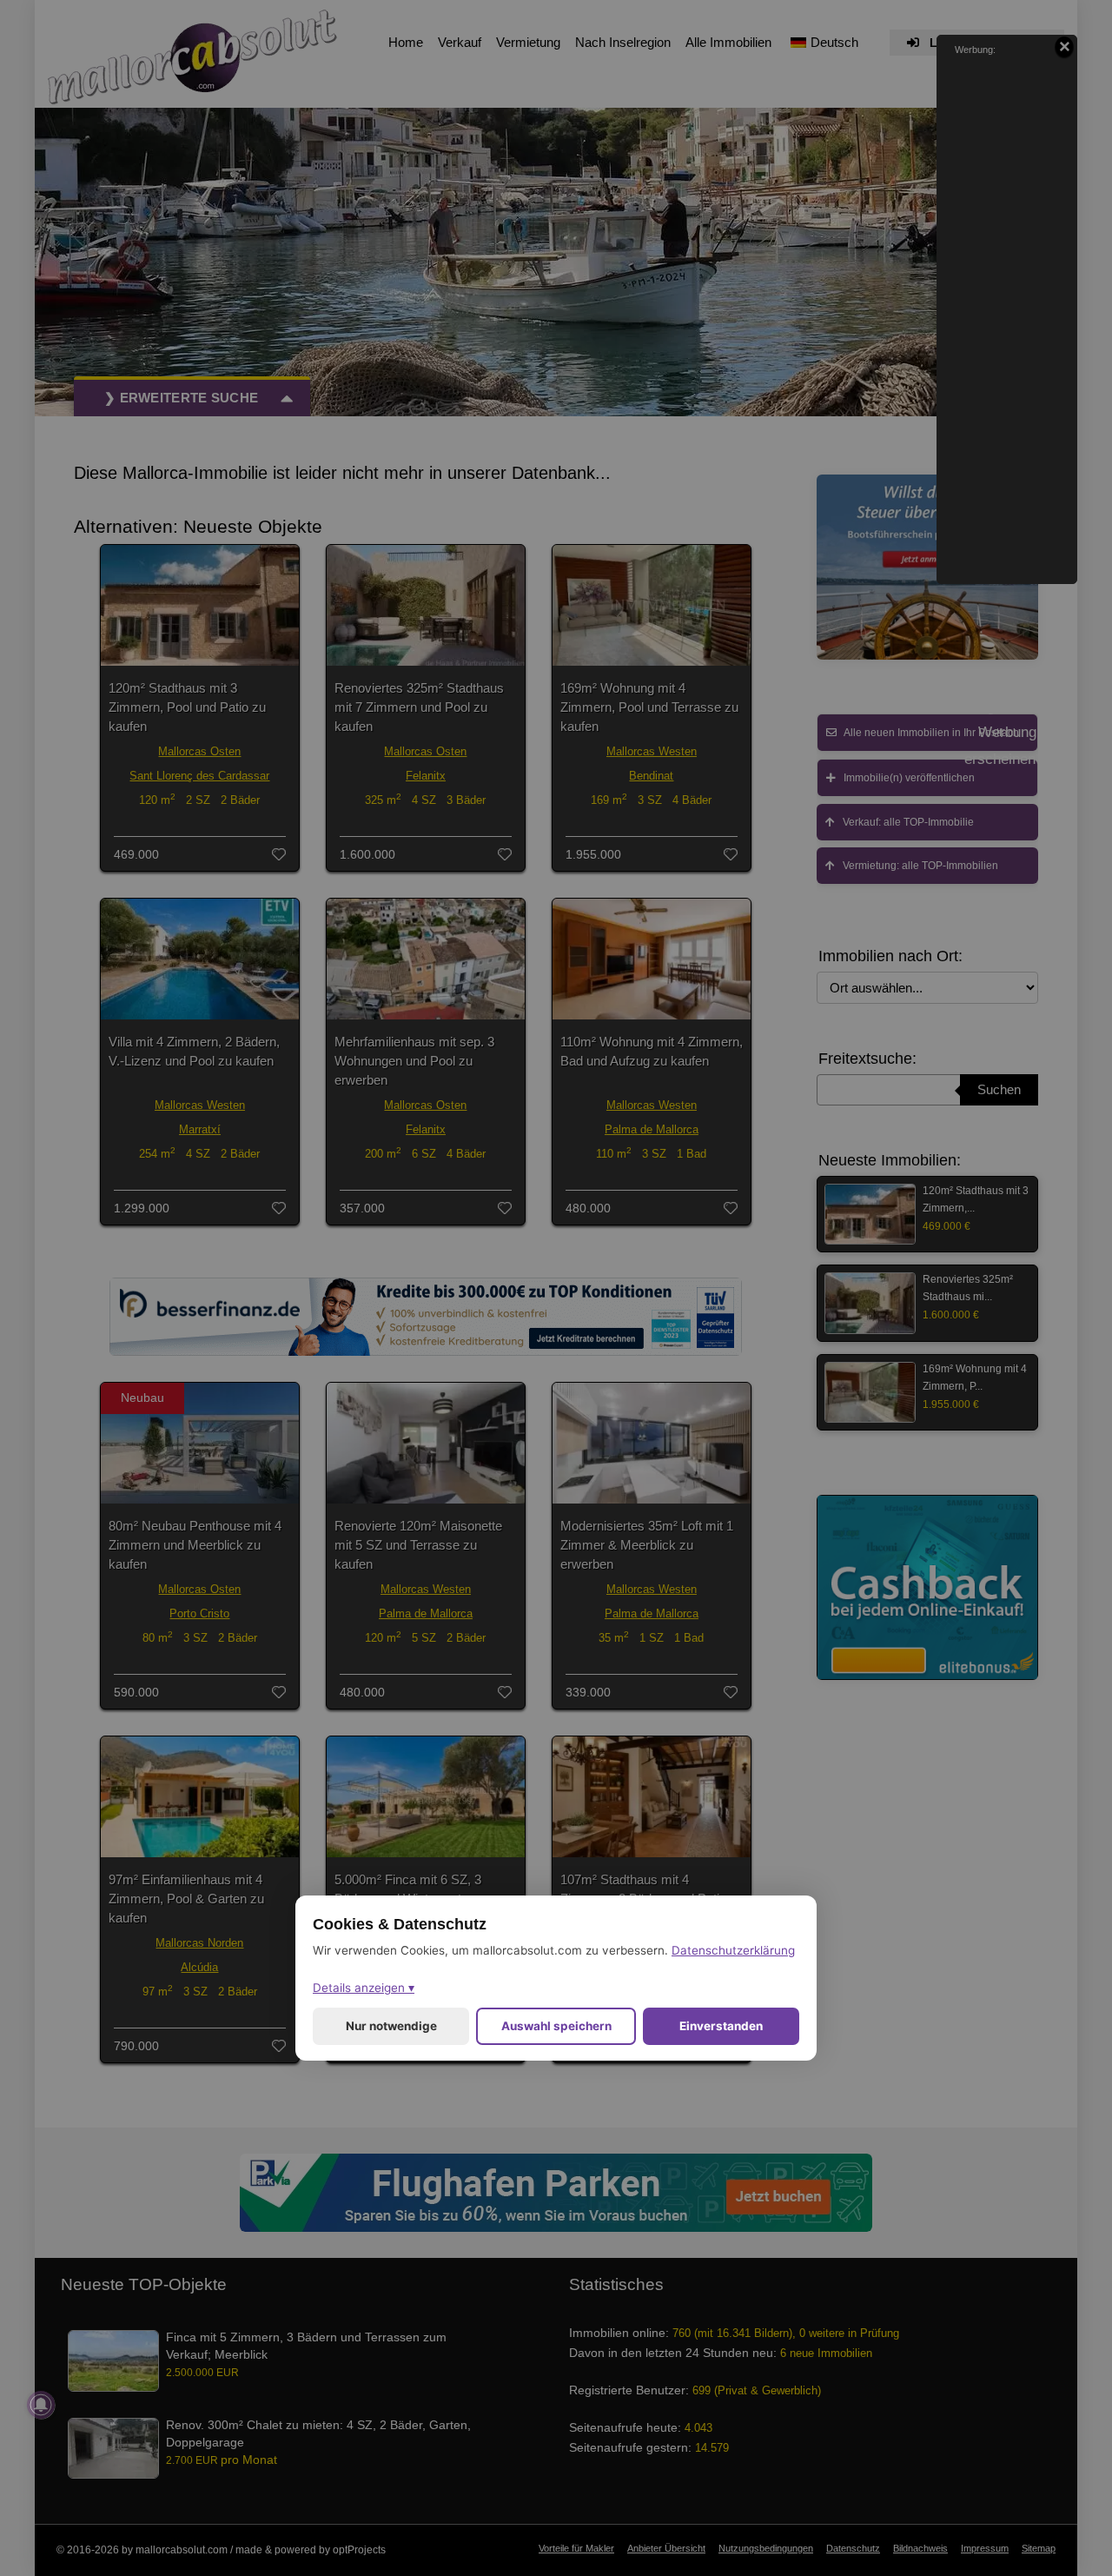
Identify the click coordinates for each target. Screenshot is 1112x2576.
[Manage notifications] (41, 2405)
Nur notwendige (391, 2026)
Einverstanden (721, 2026)
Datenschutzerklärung (733, 1950)
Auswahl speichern (556, 2026)
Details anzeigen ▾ (364, 1988)
